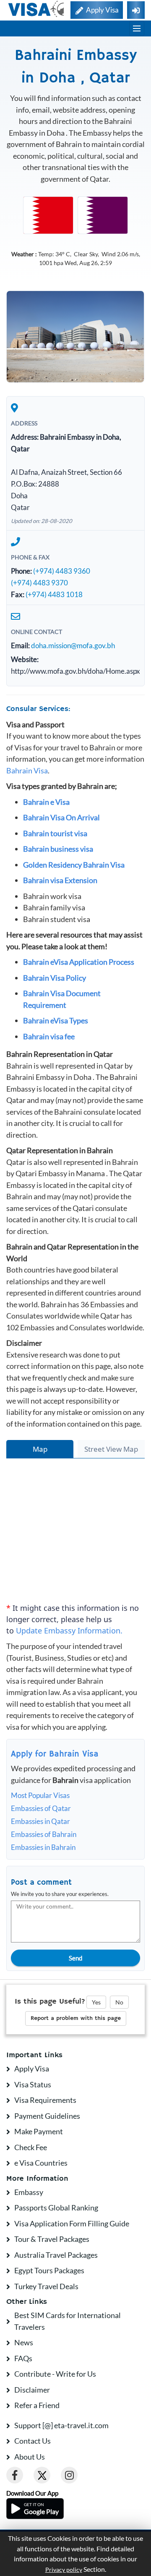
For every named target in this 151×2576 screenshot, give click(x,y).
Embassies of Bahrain (44, 1834)
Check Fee (31, 2147)
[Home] (37, 9)
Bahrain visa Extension (60, 880)
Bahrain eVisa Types (56, 1020)
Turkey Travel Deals (46, 2286)
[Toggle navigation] (137, 28)
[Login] (136, 10)
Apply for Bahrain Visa (55, 1754)
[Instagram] (69, 2475)
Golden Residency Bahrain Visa (74, 865)
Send (75, 1958)
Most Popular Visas (40, 1795)
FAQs (23, 2358)
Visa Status (33, 2084)
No (119, 2002)
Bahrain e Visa (46, 802)
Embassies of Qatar (41, 1808)
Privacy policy (64, 2570)
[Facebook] (15, 2475)
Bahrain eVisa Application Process (79, 962)
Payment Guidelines (47, 2116)
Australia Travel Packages (56, 2255)
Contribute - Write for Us (55, 2374)
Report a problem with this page (76, 2018)
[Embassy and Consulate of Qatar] (103, 214)
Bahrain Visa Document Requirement (62, 999)
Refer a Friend (37, 2405)
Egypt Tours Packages (49, 2270)
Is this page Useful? (50, 2002)
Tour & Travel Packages (52, 2239)
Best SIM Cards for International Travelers (68, 2321)
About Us (30, 2457)
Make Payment (39, 2131)
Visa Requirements (45, 2100)
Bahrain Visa (27, 770)
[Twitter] (42, 2475)
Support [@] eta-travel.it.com (61, 2425)
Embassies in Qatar (40, 1821)
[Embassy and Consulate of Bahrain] (48, 214)
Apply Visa (32, 2069)
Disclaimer (32, 2390)
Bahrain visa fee (49, 1036)
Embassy (29, 2192)
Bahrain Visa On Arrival (61, 817)
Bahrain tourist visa (55, 833)
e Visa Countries (41, 2163)
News (24, 2342)
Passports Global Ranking (56, 2208)
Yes (96, 2002)
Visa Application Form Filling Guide (72, 2223)
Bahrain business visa (58, 849)
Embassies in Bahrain (43, 1847)
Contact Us (33, 2441)
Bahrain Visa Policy (55, 978)
